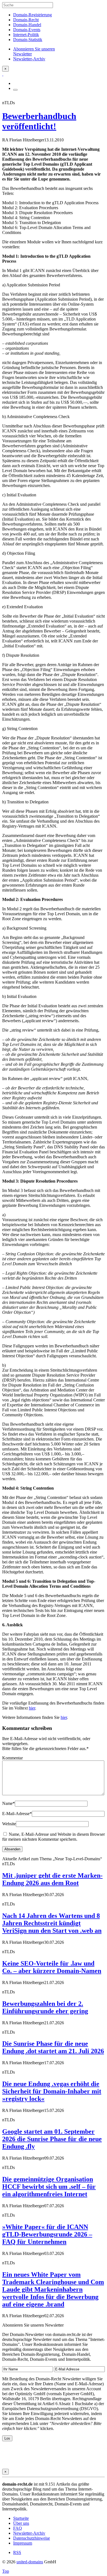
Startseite (21, 2518)
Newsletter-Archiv (29, 2533)
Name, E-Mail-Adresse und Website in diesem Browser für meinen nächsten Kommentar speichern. (54, 1837)
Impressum (23, 2543)
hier (32, 1708)
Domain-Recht (26, 20)
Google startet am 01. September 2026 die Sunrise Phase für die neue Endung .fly (52, 2139)
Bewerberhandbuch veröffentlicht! (39, 121)
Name (9, 1803)
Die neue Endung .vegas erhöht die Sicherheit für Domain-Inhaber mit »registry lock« (52, 2091)
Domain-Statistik (28, 40)
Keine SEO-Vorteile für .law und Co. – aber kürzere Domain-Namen (52, 1967)
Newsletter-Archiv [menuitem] (29, 59)
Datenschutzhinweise (32, 2538)
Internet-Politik (26, 35)
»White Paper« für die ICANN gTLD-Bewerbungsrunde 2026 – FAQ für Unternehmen (47, 2234)
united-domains (30, 2562)
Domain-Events (27, 30)
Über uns (21, 2523)
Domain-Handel (27, 25)
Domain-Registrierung (33, 15)
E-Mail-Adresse (17, 1814)
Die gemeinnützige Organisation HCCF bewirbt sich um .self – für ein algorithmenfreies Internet (49, 2187)
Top (6, 2571)
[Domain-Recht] (3, 74)
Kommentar (12, 1758)
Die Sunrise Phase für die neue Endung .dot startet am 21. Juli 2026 (53, 2047)
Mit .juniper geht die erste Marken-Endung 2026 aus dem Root (52, 1879)
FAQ (18, 2528)
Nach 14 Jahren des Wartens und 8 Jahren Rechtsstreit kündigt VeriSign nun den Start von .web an (52, 1923)
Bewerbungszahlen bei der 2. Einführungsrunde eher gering (45, 2007)
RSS (17, 2552)
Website (9, 1824)
